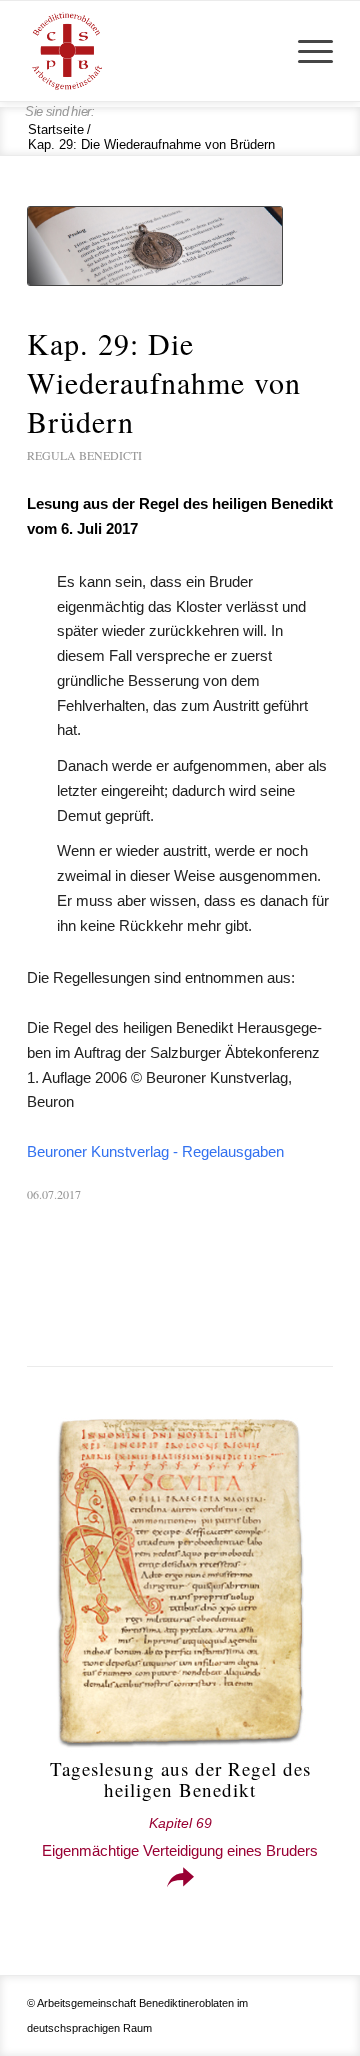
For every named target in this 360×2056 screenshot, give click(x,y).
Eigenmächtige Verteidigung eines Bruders (180, 1837)
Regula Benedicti (84, 455)
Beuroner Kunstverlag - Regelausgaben (155, 1151)
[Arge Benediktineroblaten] (149, 51)
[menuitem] (305, 51)
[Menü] (305, 51)
